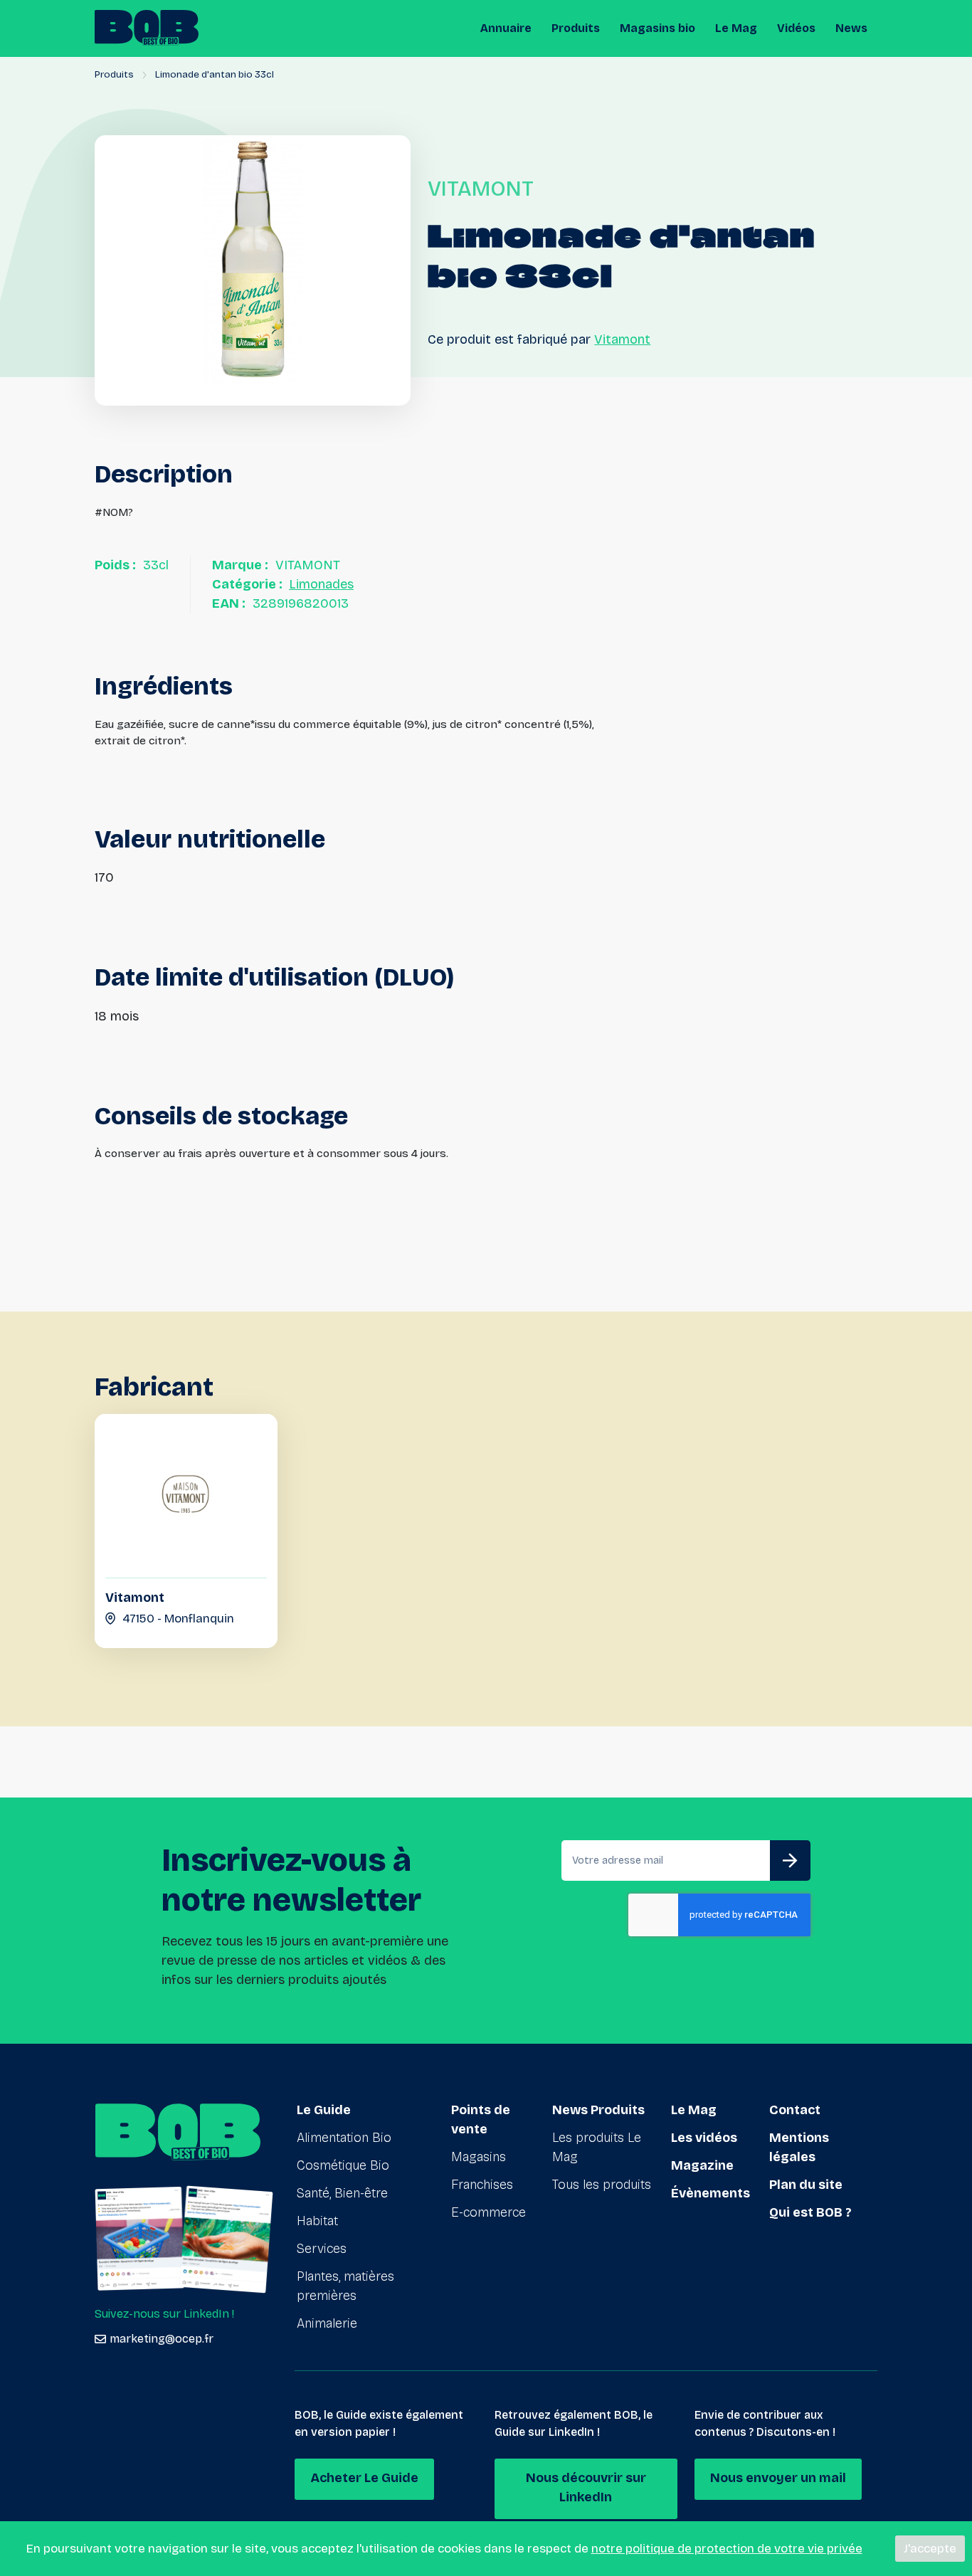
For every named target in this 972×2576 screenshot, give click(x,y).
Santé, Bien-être (342, 2193)
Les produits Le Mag (597, 2147)
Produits (576, 28)
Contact (795, 2110)
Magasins (479, 2157)
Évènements (710, 2193)
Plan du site (806, 2185)
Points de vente (481, 2120)
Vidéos (796, 28)
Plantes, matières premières (345, 2286)
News (851, 28)
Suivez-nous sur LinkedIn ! (164, 2314)
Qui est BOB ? (810, 2212)
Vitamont (622, 339)
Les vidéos (704, 2138)
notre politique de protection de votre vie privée (727, 2549)
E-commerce (488, 2212)
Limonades (321, 584)
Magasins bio (657, 28)
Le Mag (736, 28)
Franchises (482, 2185)
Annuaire (506, 28)
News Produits (598, 2110)
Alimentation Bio (344, 2138)
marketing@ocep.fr (162, 2339)
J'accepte (930, 2549)
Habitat (317, 2221)
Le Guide (324, 2110)
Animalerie (327, 2323)
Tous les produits (602, 2185)
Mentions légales (799, 2147)
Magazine (702, 2165)
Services (322, 2249)
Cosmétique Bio (343, 2165)
